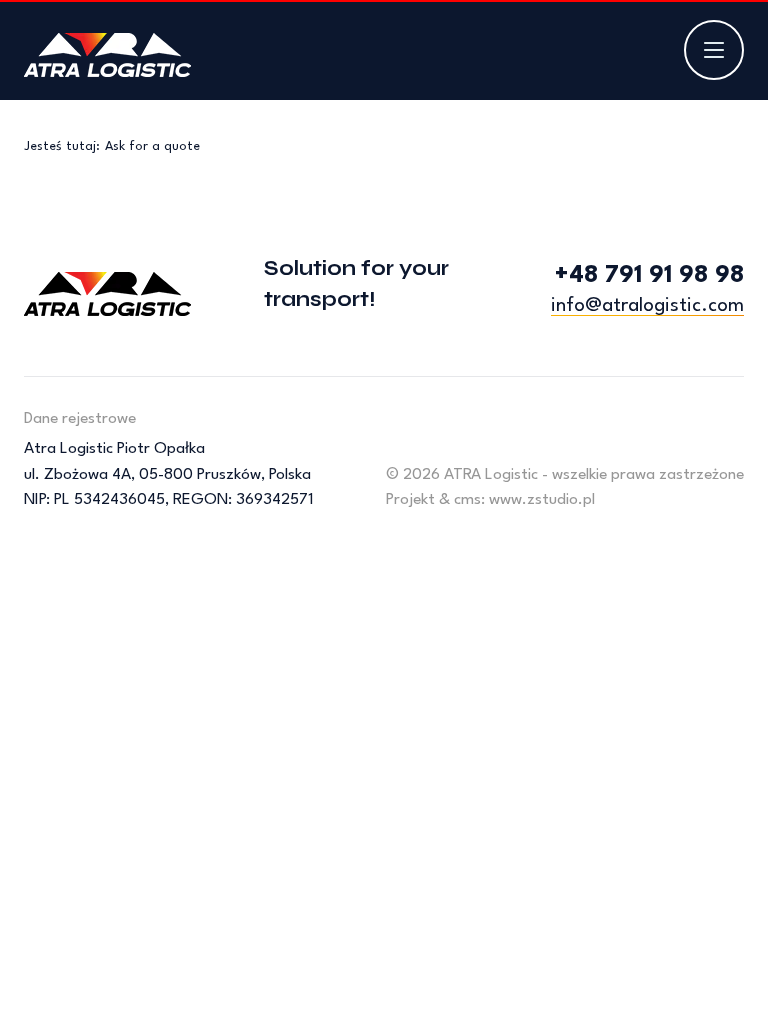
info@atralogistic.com (647, 306)
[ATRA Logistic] (107, 55)
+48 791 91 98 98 (649, 276)
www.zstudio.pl (542, 500)
